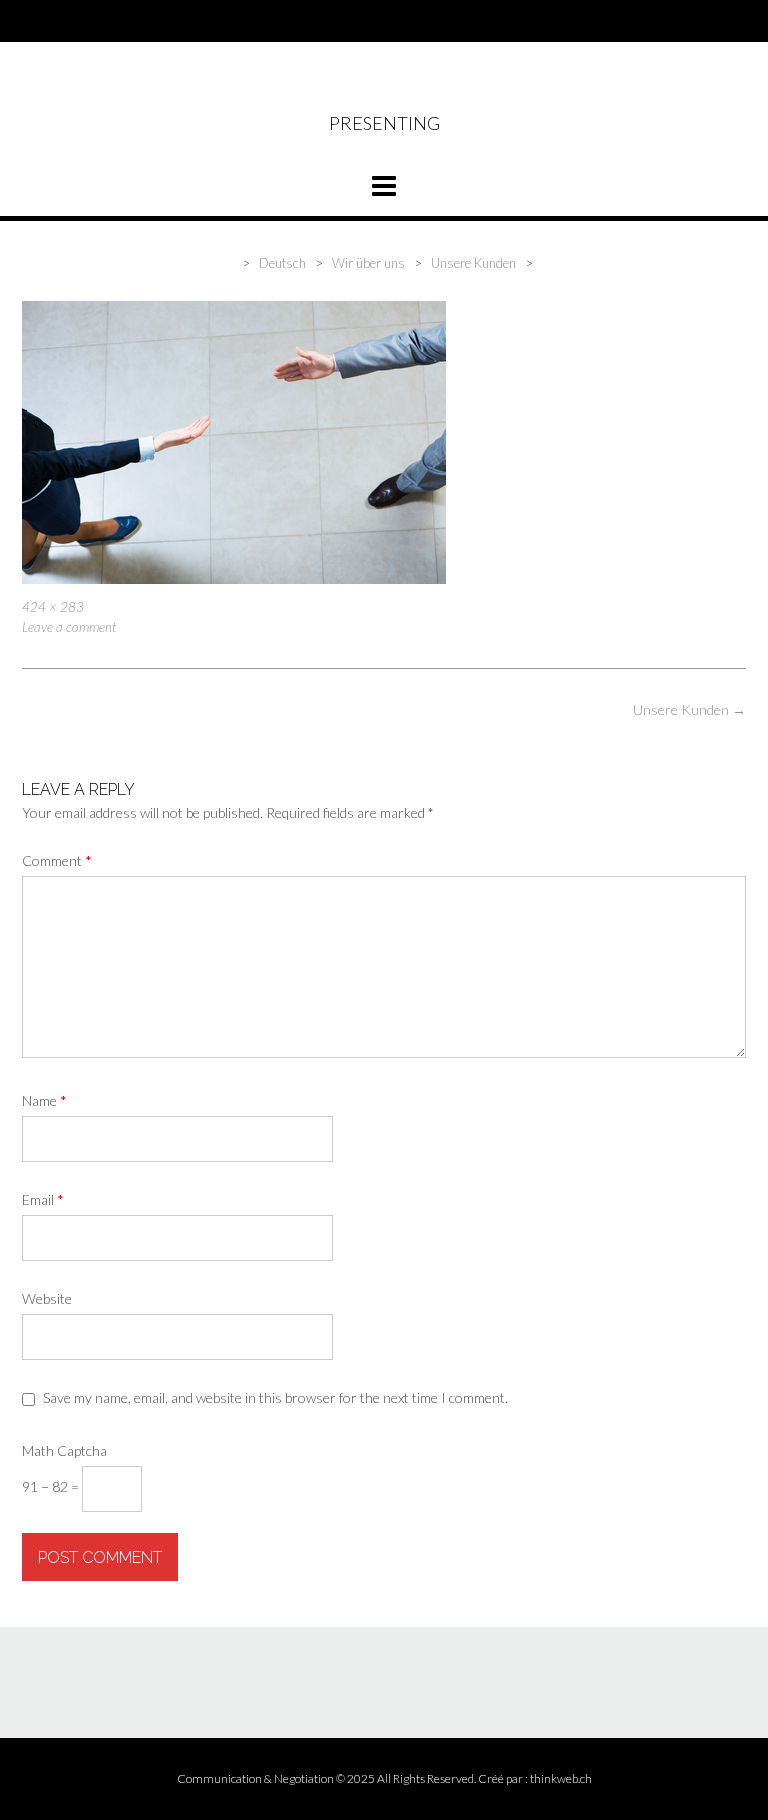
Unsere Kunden (689, 709)
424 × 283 (53, 607)
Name (44, 1100)
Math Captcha (64, 1450)
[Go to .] (236, 263)
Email (43, 1199)
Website (47, 1298)
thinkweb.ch (560, 1778)
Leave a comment (69, 627)
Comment (57, 860)
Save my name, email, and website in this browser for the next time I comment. (275, 1397)
